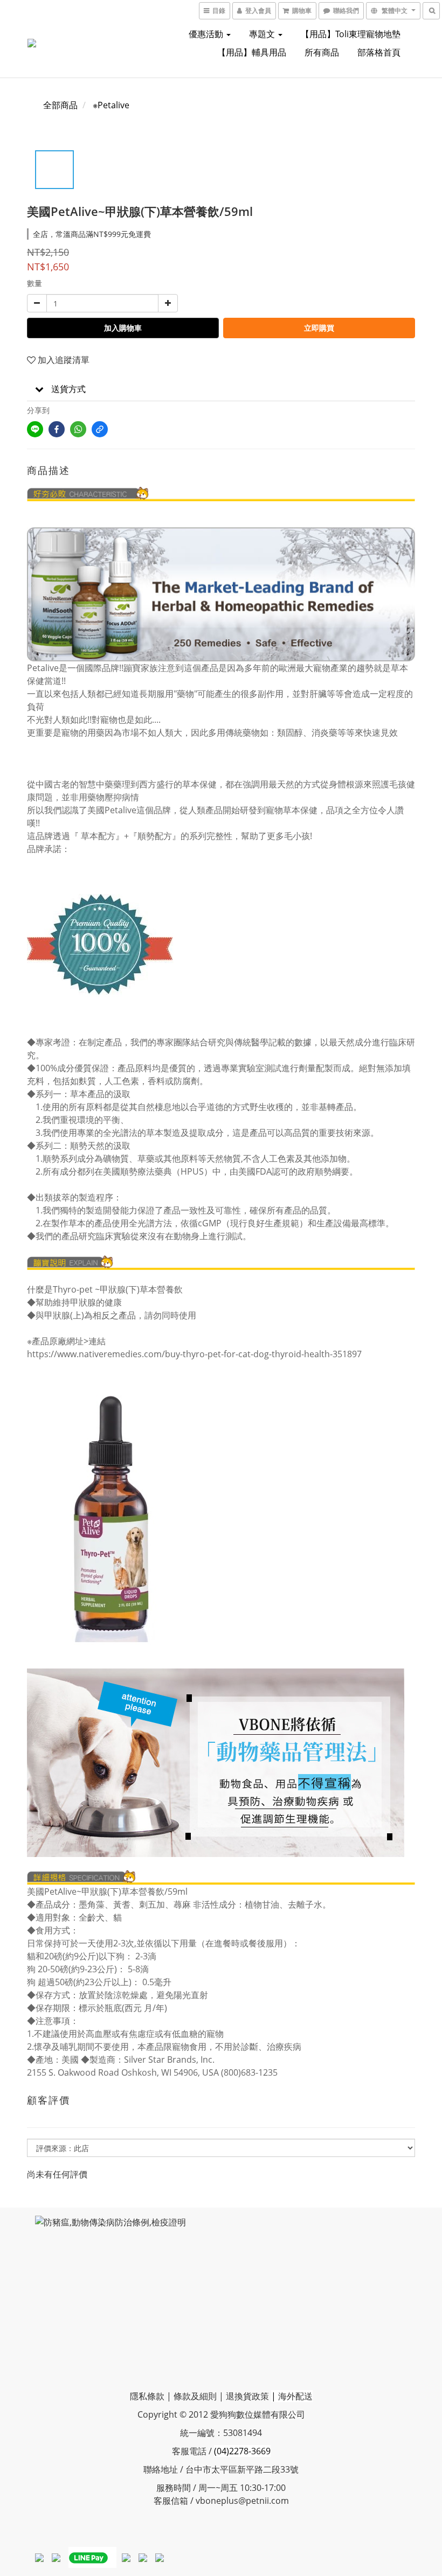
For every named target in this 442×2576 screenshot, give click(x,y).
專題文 (263, 34)
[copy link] (100, 429)
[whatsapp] (78, 429)
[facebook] (57, 429)
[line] (35, 429)
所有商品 (322, 52)
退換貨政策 (247, 2396)
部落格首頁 (379, 52)
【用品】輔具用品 (252, 52)
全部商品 (60, 105)
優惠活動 (207, 34)
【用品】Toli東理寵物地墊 (351, 34)
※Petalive (111, 105)
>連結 (95, 1341)
